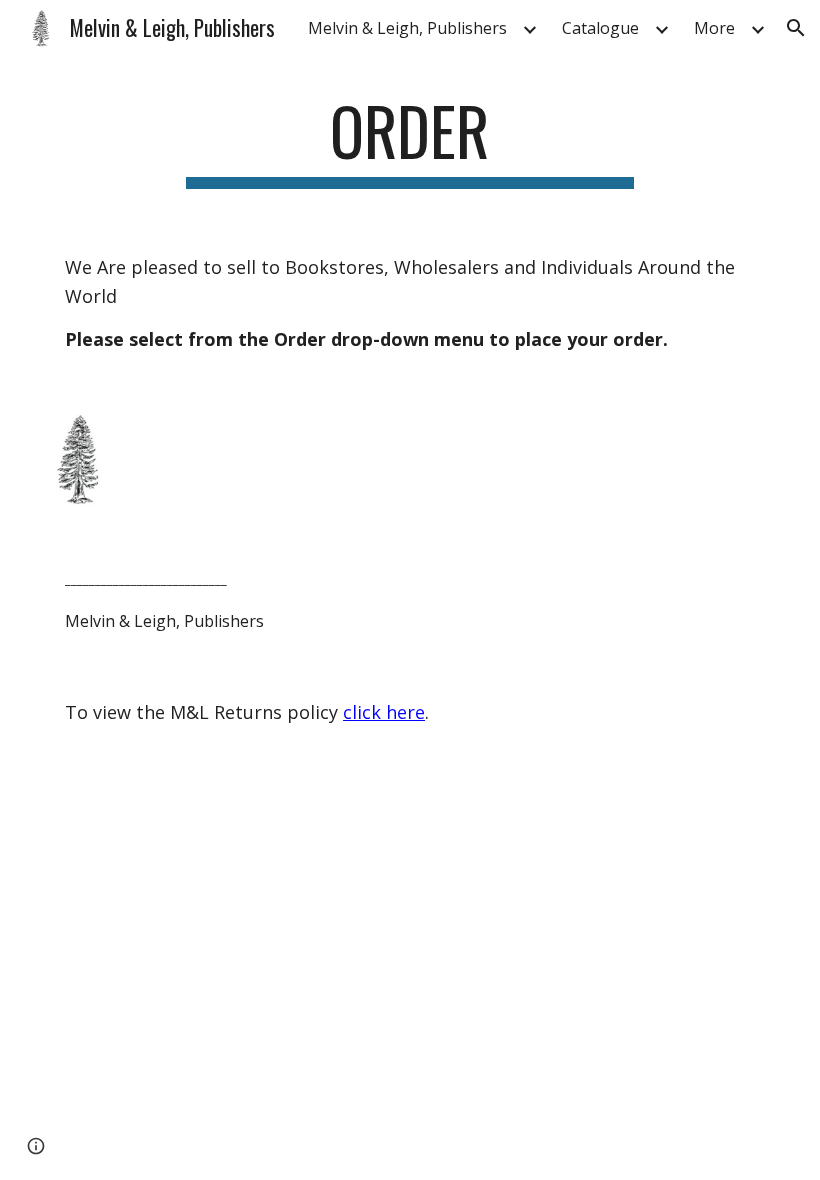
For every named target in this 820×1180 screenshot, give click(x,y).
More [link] (714, 28)
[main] (410, 140)
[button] (796, 28)
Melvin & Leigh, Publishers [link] (407, 28)
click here (384, 712)
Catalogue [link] (600, 28)
